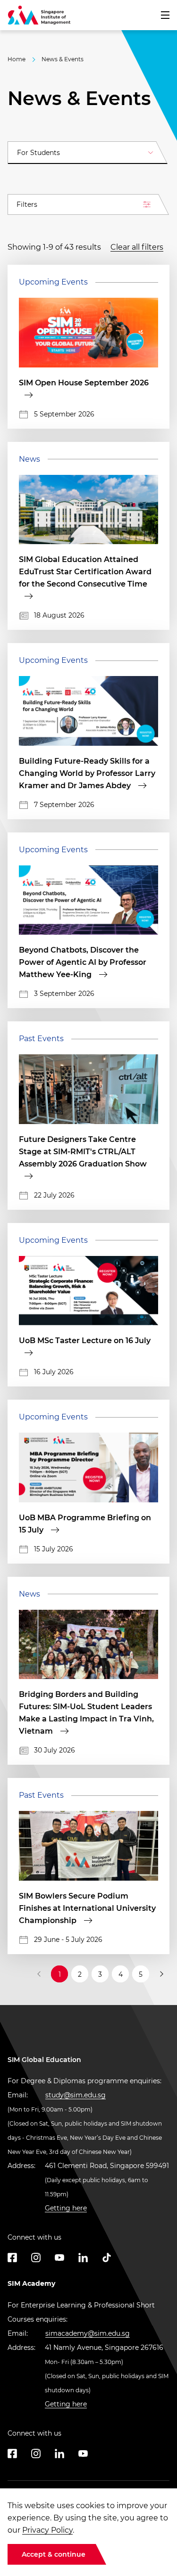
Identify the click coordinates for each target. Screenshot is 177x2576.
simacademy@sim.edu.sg (88, 2333)
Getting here (66, 2208)
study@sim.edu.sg (76, 2095)
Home (17, 59)
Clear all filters (137, 247)
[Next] (161, 1974)
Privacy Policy (47, 2530)
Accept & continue (54, 2554)
